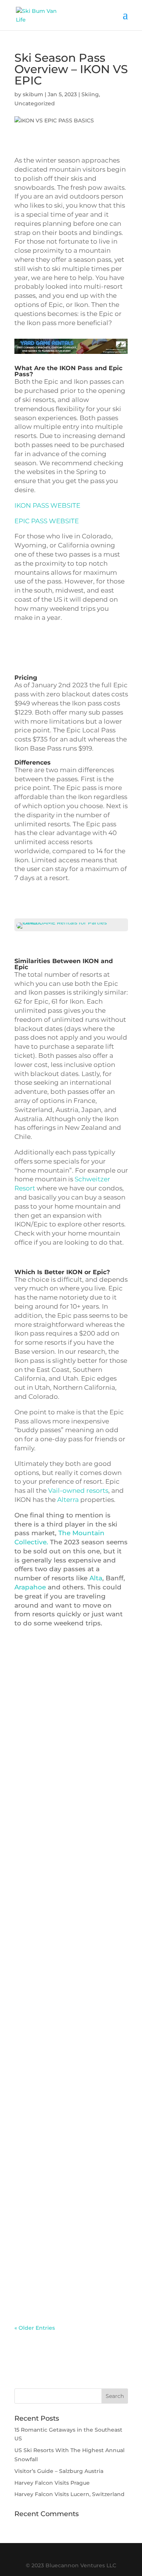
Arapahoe (30, 1587)
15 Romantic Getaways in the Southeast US (66, 1737)
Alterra (68, 1500)
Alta (96, 1578)
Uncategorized (35, 103)
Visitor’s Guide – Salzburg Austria (61, 2178)
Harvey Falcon (41, 2197)
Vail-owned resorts (78, 1491)
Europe (103, 2188)
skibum (33, 94)
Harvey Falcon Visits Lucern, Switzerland (69, 2494)
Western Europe (44, 2206)
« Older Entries (35, 2328)
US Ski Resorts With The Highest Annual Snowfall (60, 1962)
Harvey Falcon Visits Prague (52, 2483)
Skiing (90, 94)
